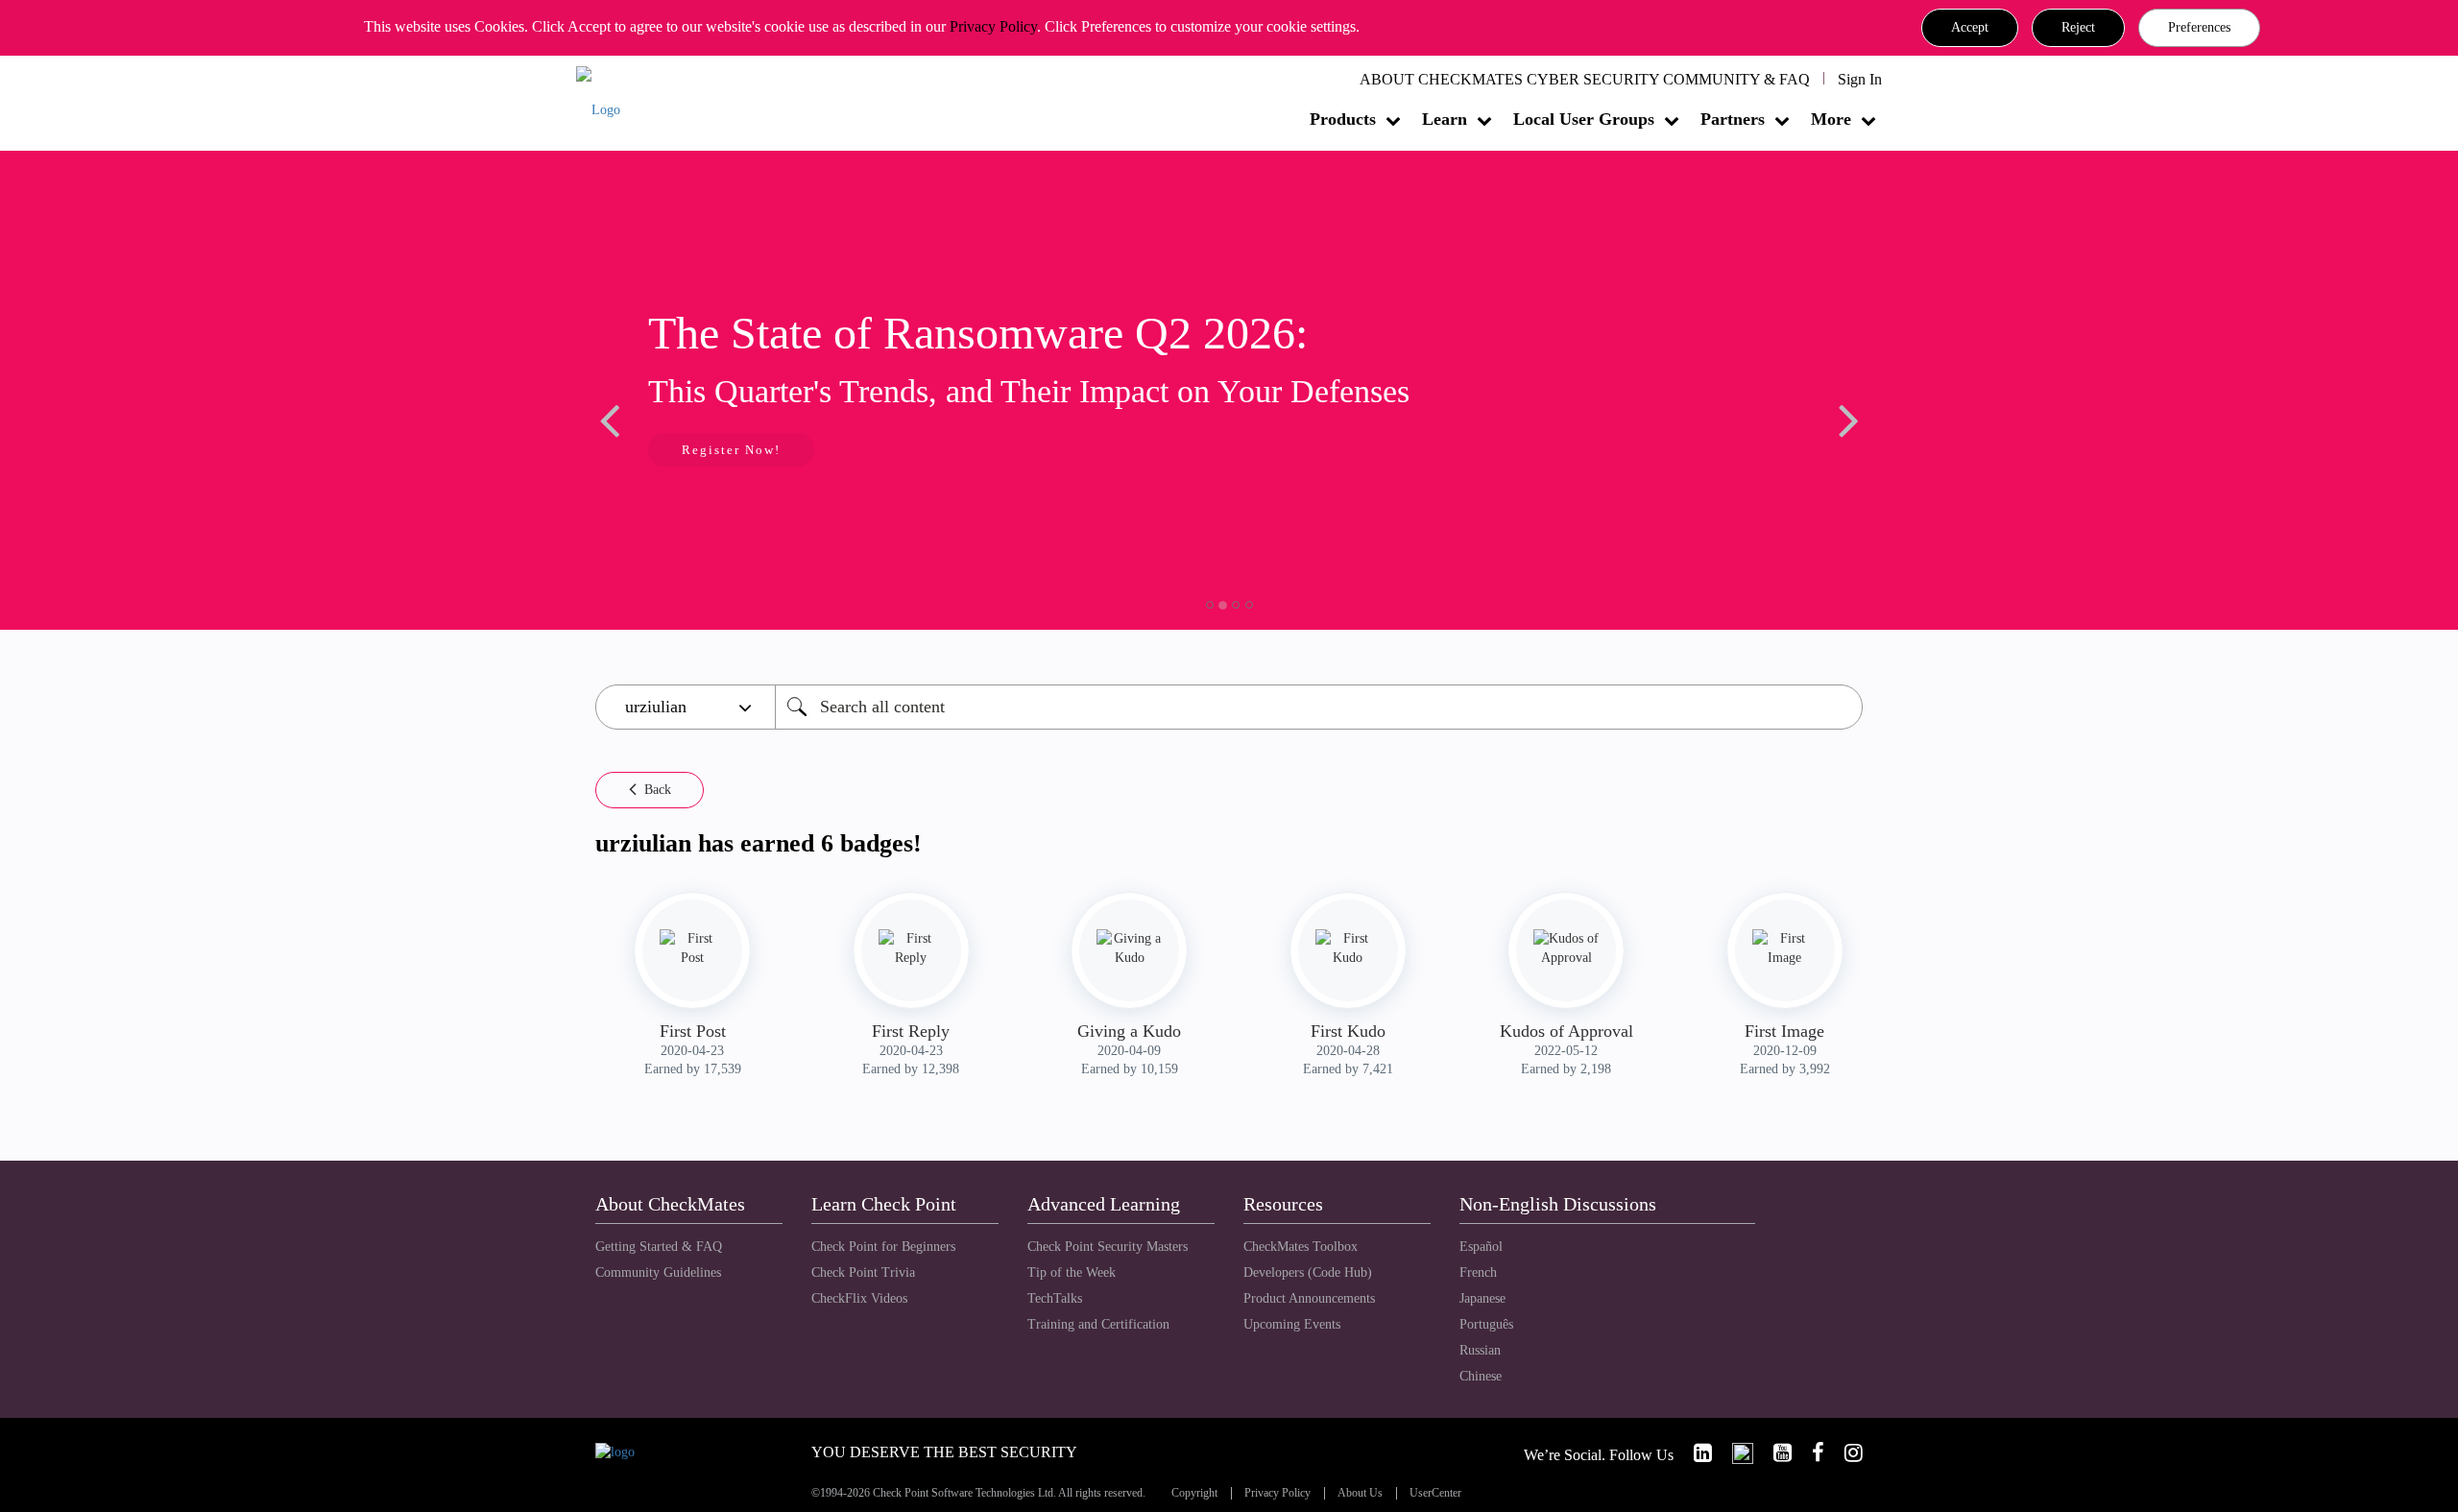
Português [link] (1486, 1324)
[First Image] (1785, 948)
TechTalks (1055, 1298)
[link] (1695, 1453)
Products (1343, 119)
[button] (1970, 28)
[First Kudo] (1348, 948)
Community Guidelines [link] (658, 1272)
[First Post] (692, 948)
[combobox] (1319, 707)
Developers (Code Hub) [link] (1308, 1272)
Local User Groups (1584, 119)
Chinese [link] (1481, 1376)
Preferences (2199, 27)
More (1831, 119)
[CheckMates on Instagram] (1845, 1453)
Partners (1733, 119)
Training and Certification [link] (1098, 1324)
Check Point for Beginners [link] (883, 1247)
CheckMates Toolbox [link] (1301, 1247)
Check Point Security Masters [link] (1108, 1247)
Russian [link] (1480, 1350)
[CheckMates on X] (1735, 1453)
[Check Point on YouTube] (1774, 1453)
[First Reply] (911, 948)
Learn (1445, 119)
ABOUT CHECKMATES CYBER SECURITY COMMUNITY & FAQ (1585, 79)
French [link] (1478, 1272)
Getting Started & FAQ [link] (659, 1247)
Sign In (1860, 79)
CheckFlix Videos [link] (859, 1298)
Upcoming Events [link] (1292, 1324)
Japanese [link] (1482, 1298)
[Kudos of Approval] (1566, 948)
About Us (1360, 1493)
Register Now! (731, 450)
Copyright (1194, 1493)
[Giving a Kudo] (1129, 948)
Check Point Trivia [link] (863, 1272)
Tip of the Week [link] (1072, 1272)
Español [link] (1481, 1247)
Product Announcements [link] (1309, 1298)
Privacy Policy (993, 26)
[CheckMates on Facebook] (1810, 1453)
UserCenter (1435, 1493)
